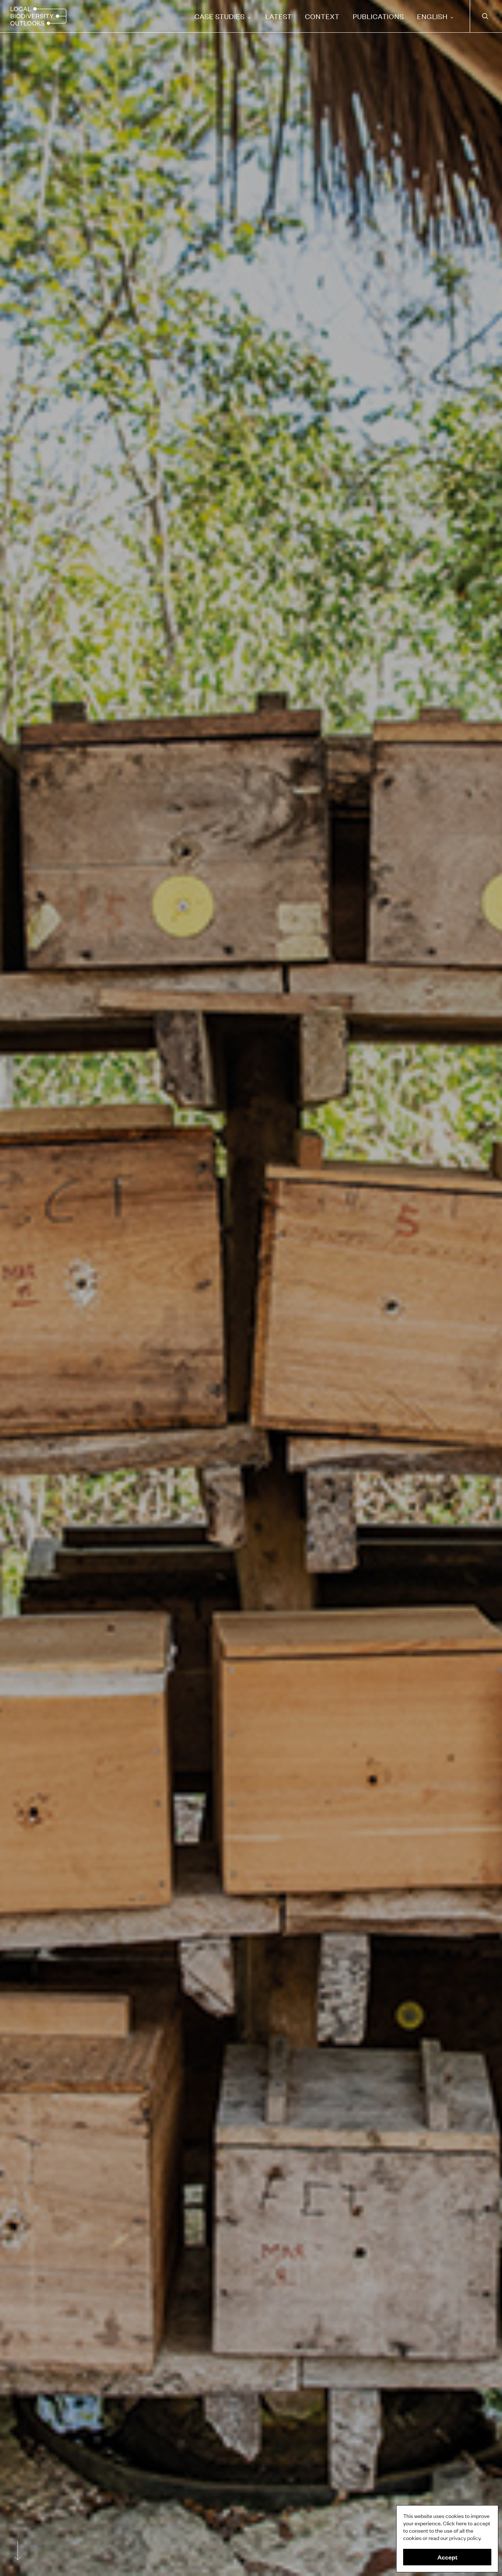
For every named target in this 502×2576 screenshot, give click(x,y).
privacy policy (465, 2538)
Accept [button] (447, 2557)
